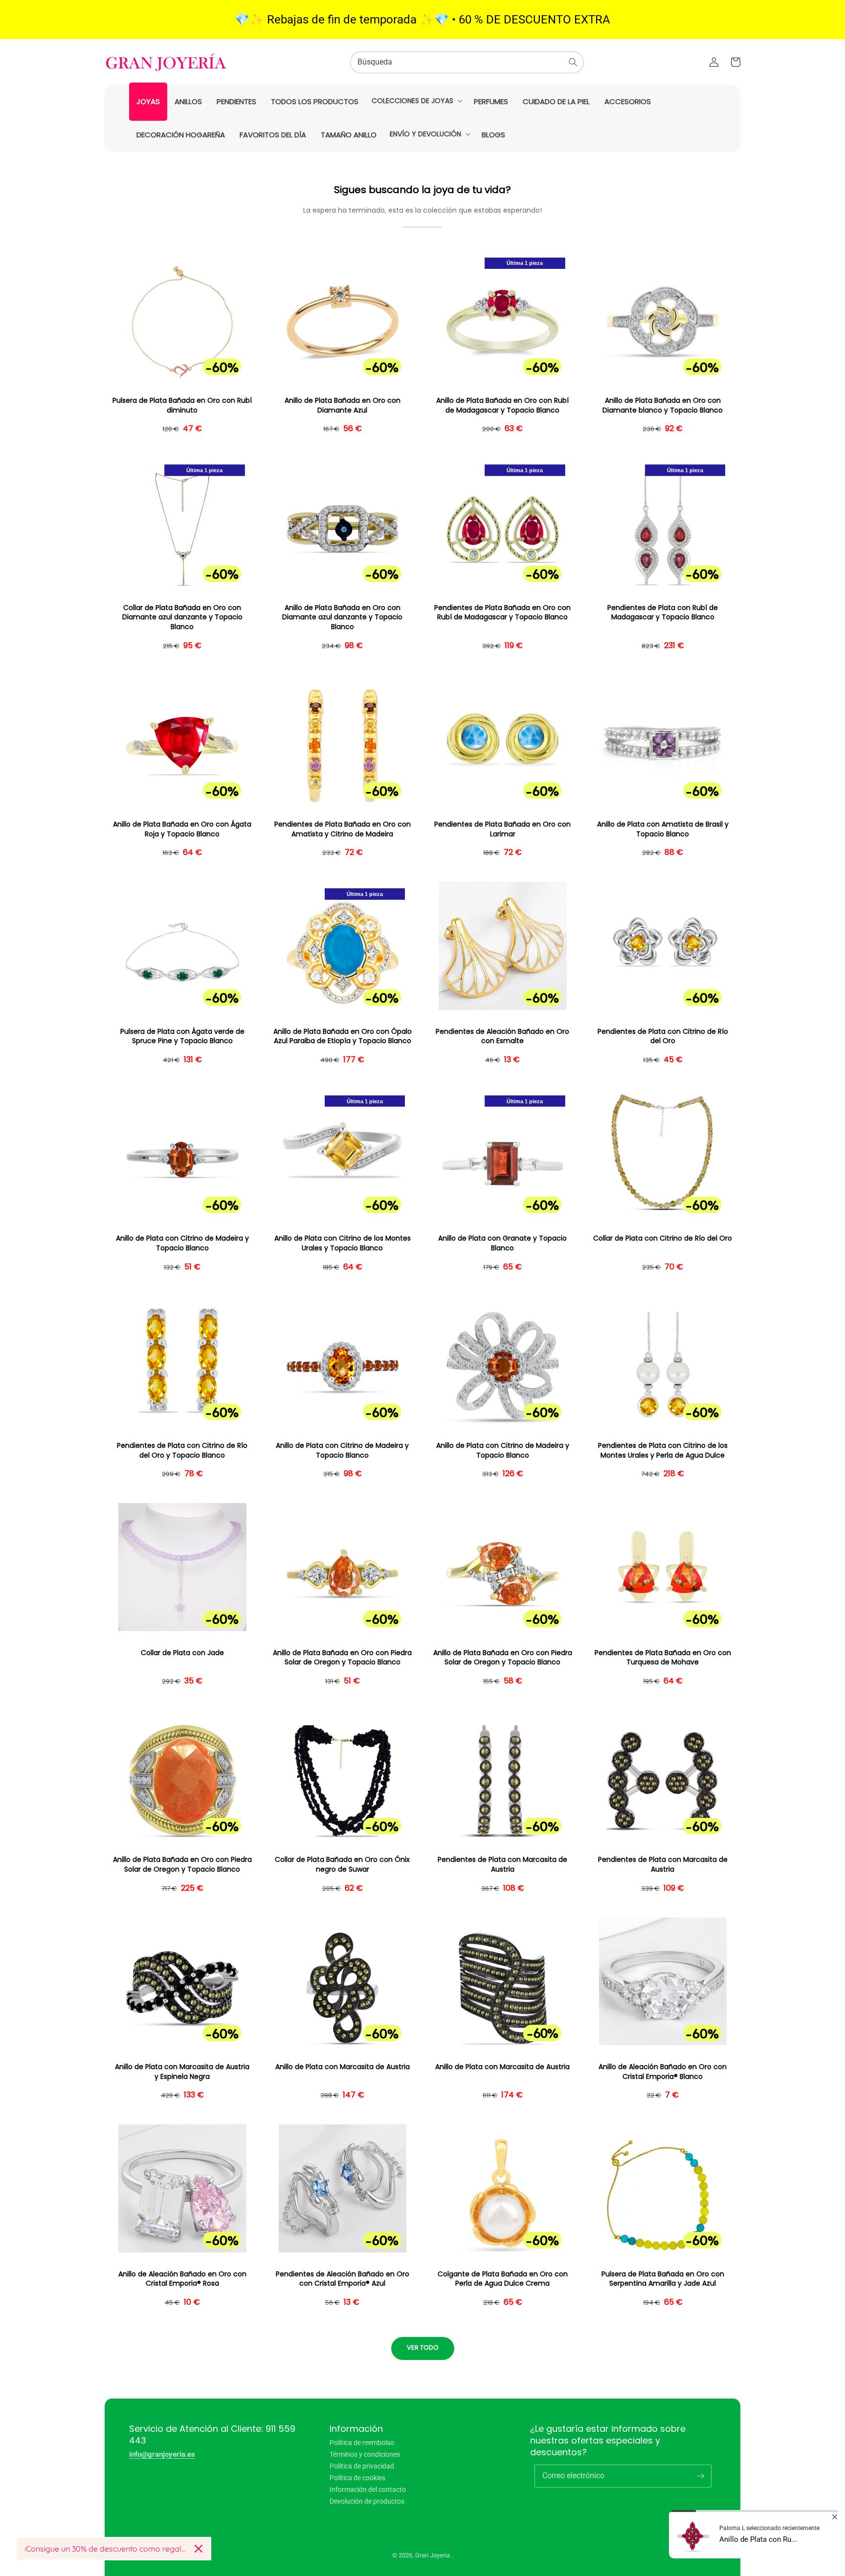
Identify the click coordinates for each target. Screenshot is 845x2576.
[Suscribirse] (700, 2476)
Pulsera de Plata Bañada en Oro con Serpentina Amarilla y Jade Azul (663, 2279)
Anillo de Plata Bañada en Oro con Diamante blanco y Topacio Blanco (663, 405)
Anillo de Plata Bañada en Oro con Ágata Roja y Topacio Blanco (182, 829)
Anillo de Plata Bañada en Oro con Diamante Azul (343, 405)
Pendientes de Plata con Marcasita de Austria (502, 1865)
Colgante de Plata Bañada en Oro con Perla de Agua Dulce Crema (503, 2279)
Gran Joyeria (433, 2555)
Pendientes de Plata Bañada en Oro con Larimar (502, 829)
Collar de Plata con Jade (182, 1653)
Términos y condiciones (365, 2454)
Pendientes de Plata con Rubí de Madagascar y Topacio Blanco (663, 613)
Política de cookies (357, 2478)
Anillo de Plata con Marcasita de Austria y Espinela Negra (182, 2072)
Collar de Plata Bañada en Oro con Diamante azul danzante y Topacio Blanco (182, 617)
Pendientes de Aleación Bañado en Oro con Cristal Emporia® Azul (343, 2279)
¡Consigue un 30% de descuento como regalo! (106, 2549)
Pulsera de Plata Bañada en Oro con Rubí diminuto (182, 405)
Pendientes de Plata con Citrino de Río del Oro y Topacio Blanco (182, 1451)
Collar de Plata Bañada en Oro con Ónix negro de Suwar (342, 1865)
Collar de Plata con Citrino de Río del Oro (663, 1238)
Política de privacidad (362, 2466)
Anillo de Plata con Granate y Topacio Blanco (502, 1243)
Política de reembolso (362, 2443)
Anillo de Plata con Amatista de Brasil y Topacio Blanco (663, 829)
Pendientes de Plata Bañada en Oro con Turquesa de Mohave (663, 1658)
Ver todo (423, 2347)
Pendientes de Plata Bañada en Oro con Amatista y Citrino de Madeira (343, 829)
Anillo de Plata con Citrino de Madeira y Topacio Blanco (182, 1243)
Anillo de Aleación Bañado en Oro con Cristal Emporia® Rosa (182, 2279)
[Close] (199, 2549)
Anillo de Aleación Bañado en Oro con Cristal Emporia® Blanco (663, 2072)
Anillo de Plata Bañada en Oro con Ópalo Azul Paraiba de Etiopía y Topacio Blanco (343, 1037)
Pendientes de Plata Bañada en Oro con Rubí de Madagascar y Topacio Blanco (502, 613)
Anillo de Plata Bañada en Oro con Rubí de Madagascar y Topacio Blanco (502, 405)
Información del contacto (368, 2489)
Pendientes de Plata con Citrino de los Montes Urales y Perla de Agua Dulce (663, 1451)
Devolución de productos (367, 2501)
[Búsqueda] (573, 62)
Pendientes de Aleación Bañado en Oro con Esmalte (502, 1037)
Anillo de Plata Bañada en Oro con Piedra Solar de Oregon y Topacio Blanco (342, 1658)
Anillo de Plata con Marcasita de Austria (343, 2067)
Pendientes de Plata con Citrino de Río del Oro (663, 1037)
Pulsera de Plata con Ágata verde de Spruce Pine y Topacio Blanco (182, 1037)
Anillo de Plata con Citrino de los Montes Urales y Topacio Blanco (343, 1243)
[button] (416, 101)
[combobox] (467, 62)
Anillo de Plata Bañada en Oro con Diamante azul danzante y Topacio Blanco (342, 617)
